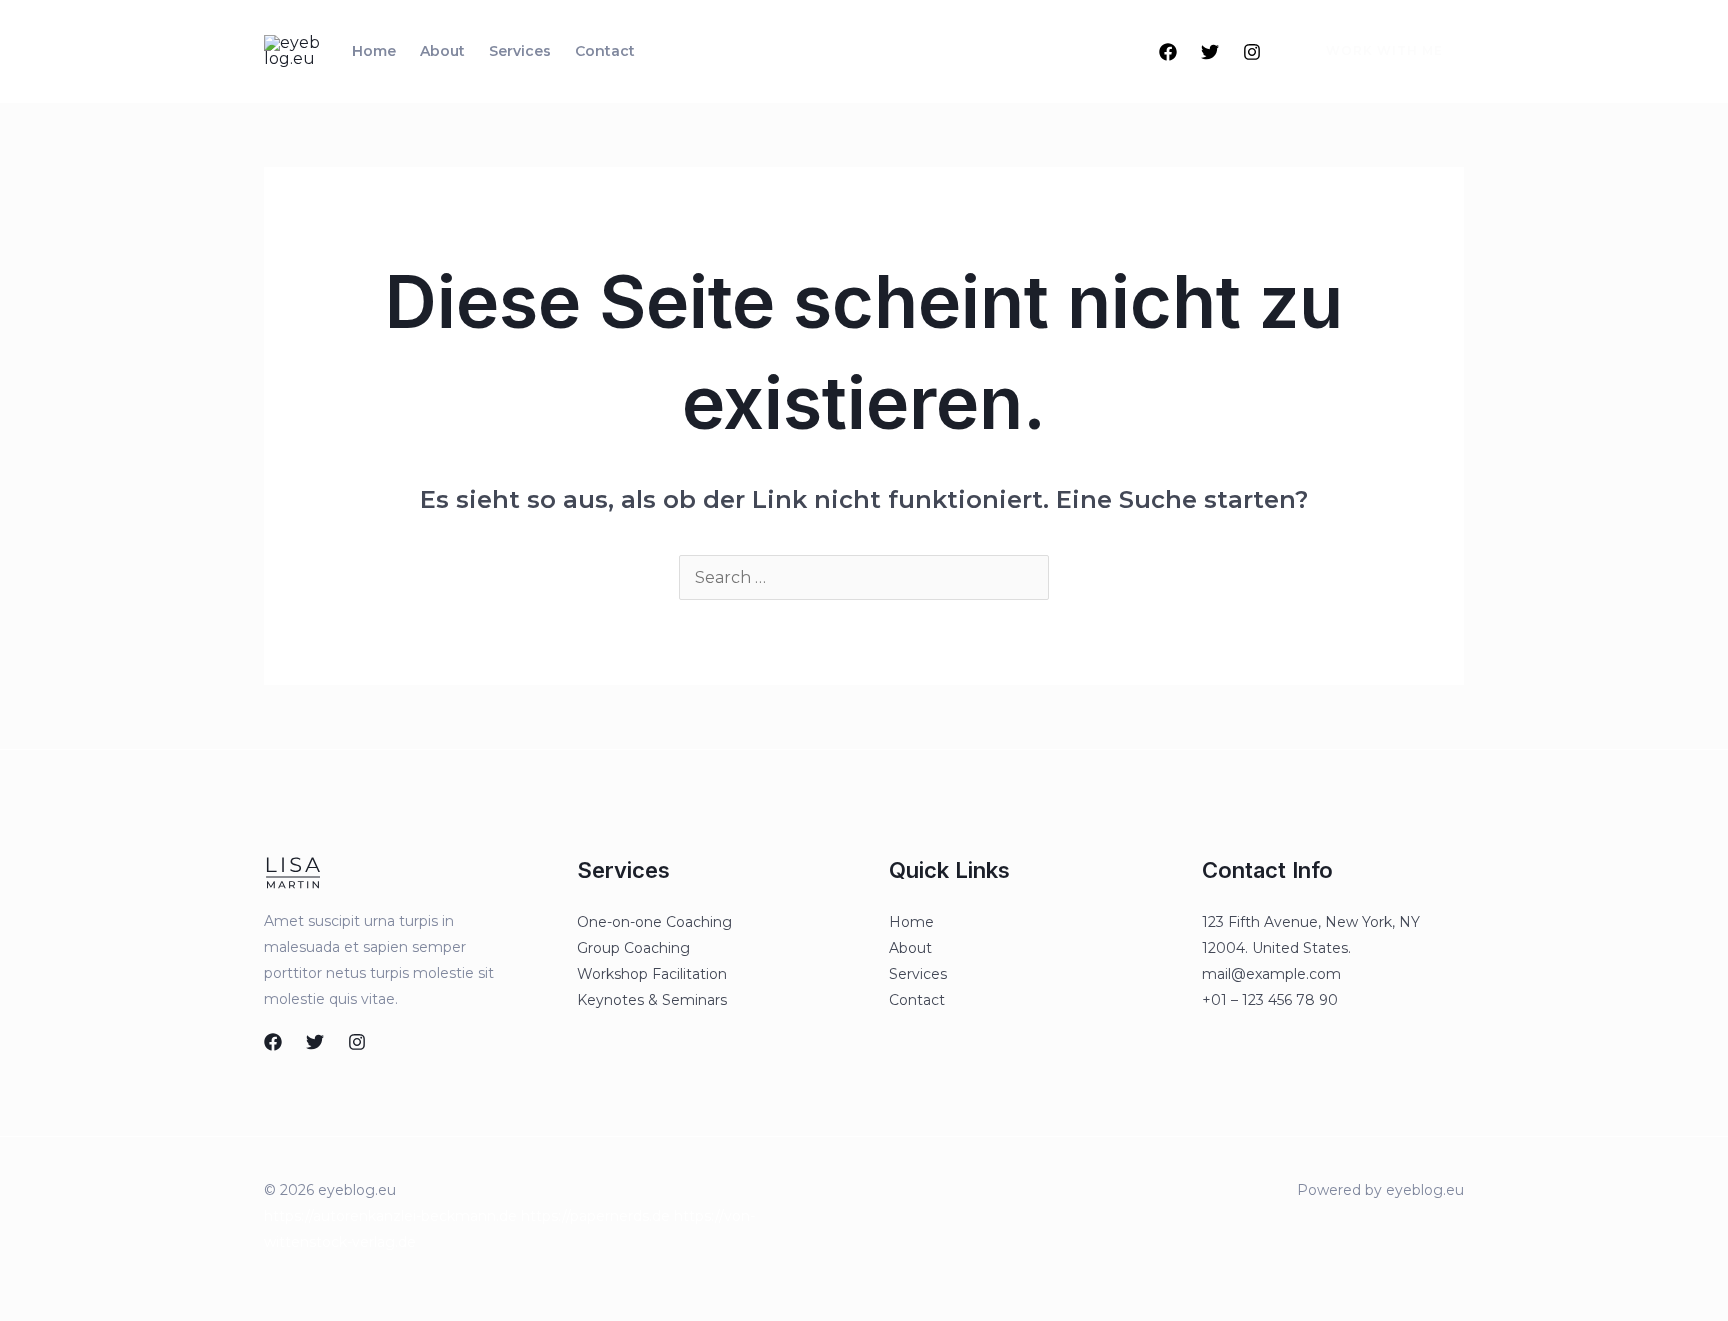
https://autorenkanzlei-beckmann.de (390, 1216)
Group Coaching (633, 948)
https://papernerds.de (595, 1216)
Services (520, 51)
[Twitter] (1210, 52)
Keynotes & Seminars (652, 1000)
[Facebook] (1168, 52)
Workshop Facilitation (652, 974)
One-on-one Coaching (654, 922)
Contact (605, 51)
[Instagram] (1252, 52)
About (442, 51)
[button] (1372, 51)
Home (374, 51)
